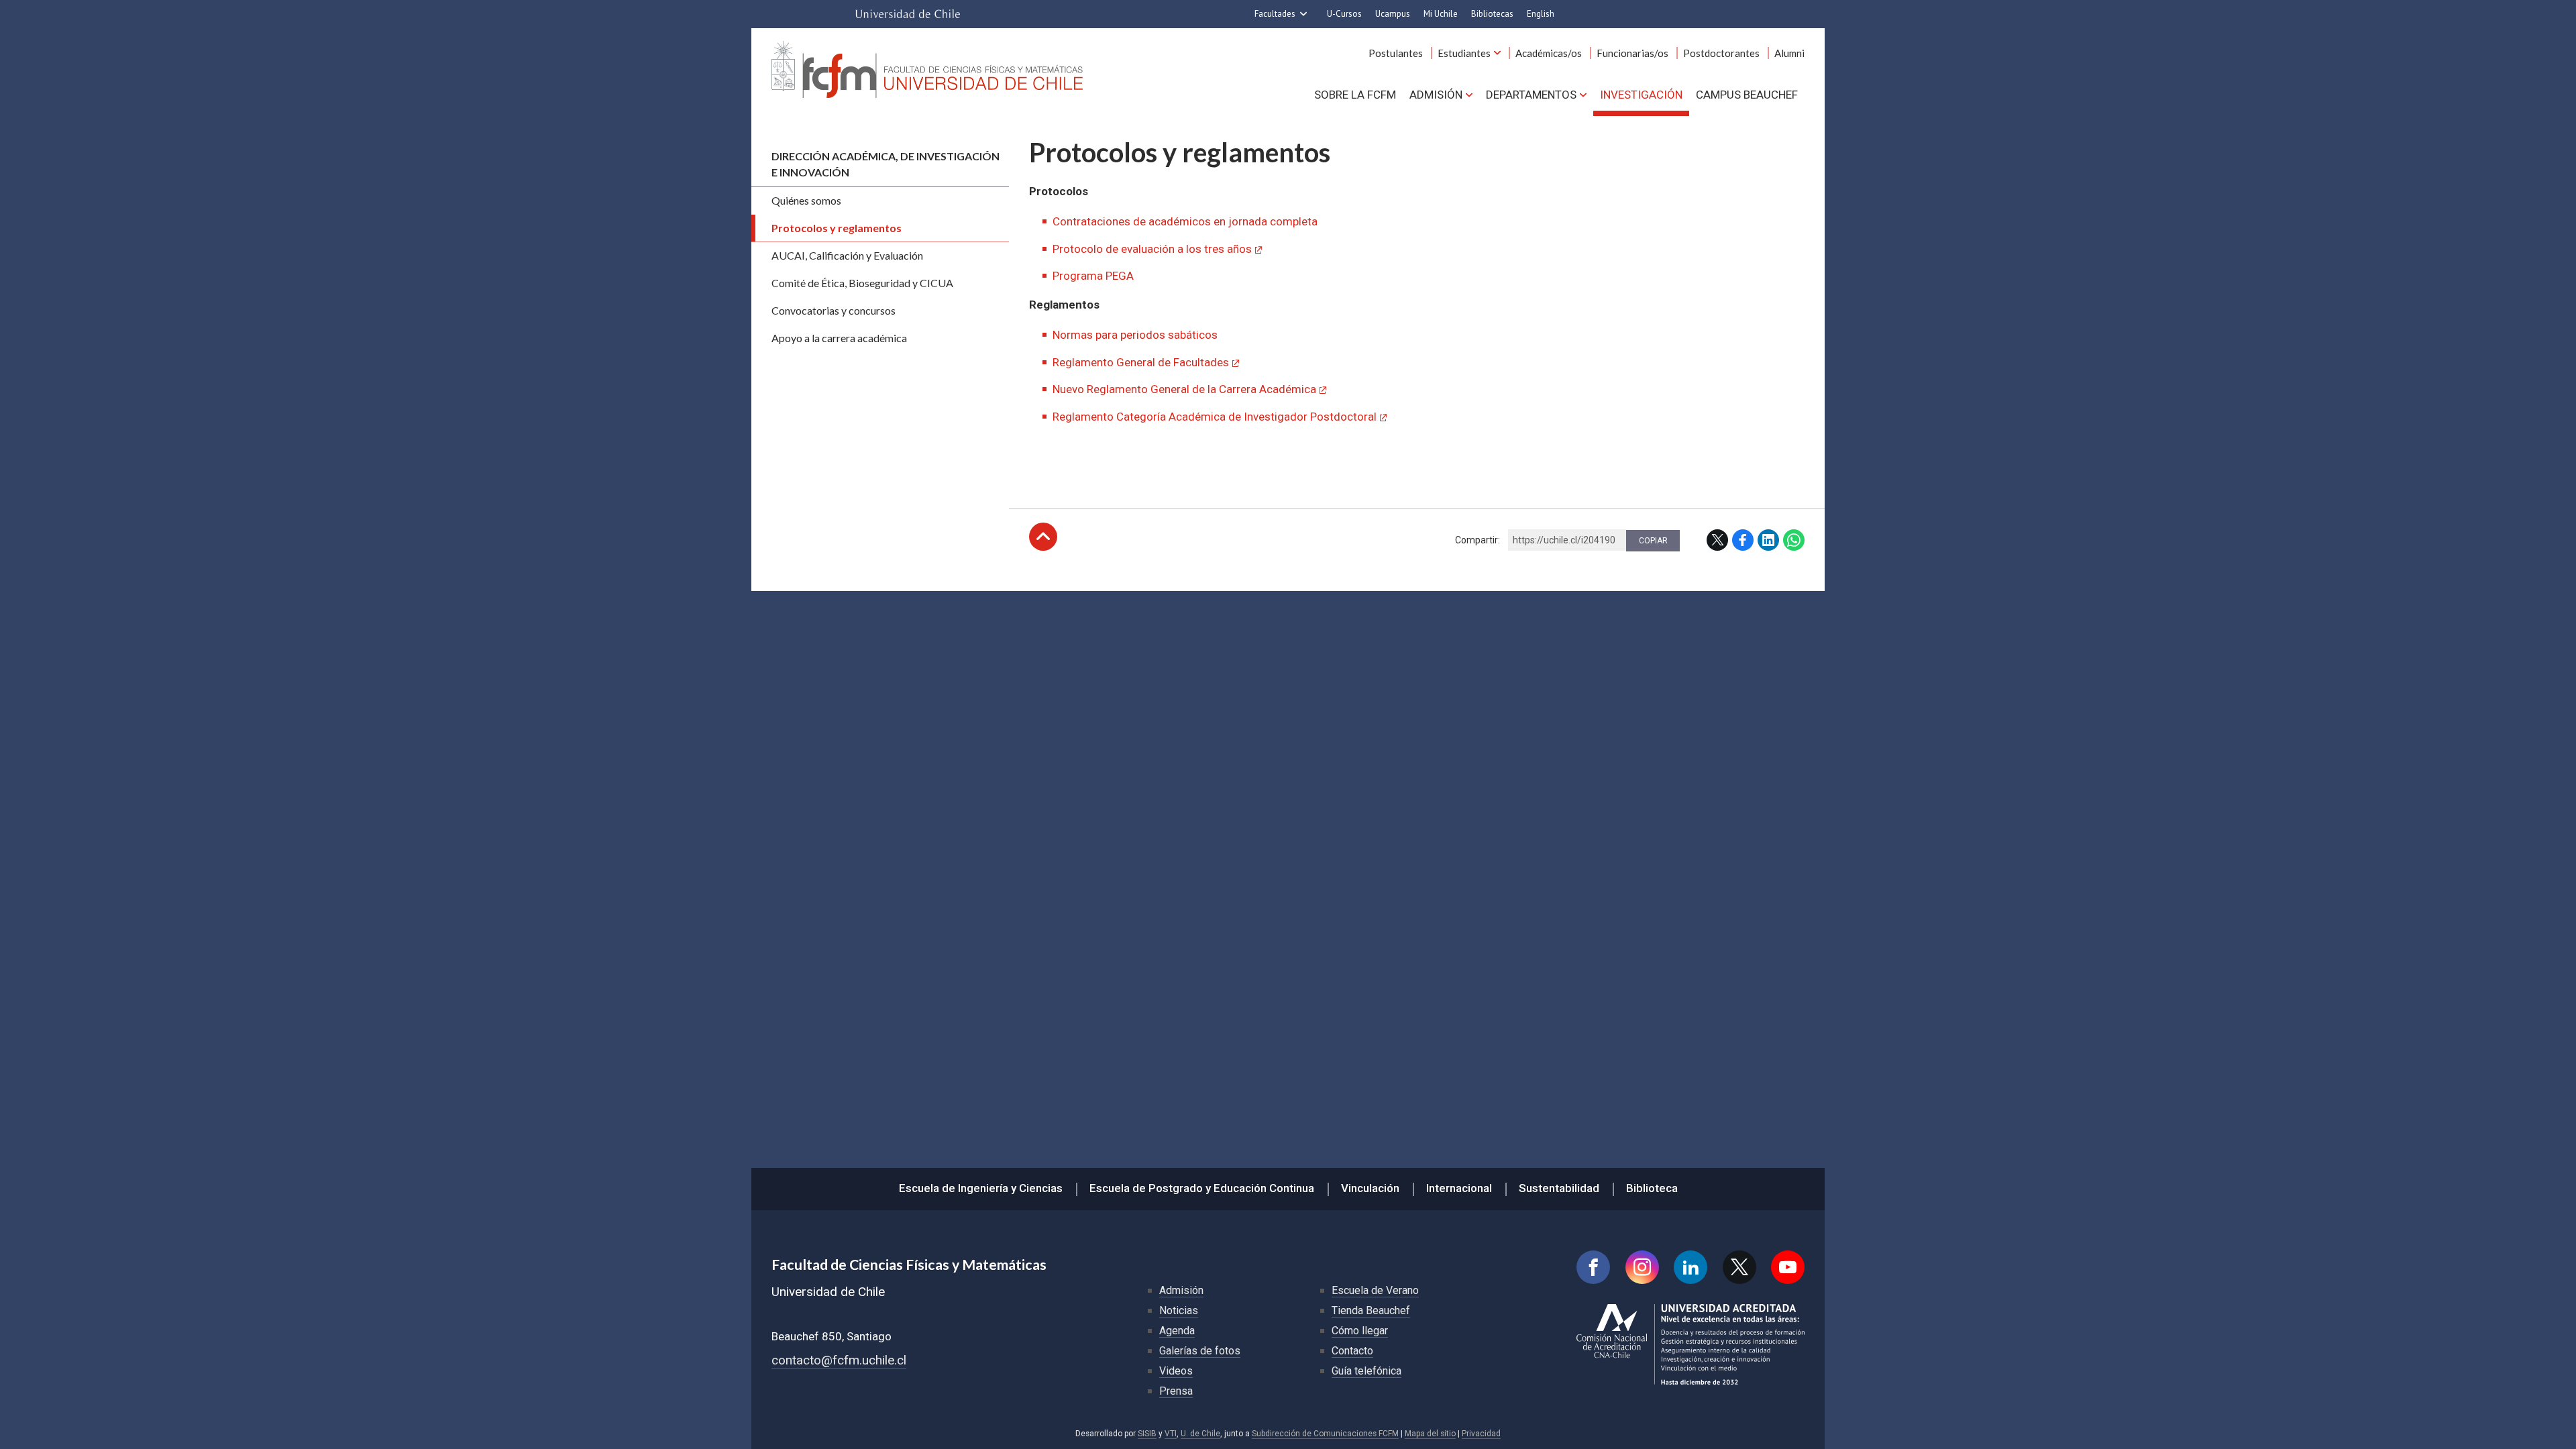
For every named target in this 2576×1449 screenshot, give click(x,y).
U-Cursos (1344, 14)
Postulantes (1396, 53)
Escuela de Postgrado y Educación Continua (1202, 1188)
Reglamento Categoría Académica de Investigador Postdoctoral (1215, 417)
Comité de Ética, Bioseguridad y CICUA (862, 283)
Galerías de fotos (1200, 1351)
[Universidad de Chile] (908, 14)
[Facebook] (1593, 1267)
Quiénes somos (806, 200)
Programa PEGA (1093, 276)
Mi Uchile (1441, 14)
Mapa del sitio (1430, 1434)
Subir (1043, 537)
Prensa (1176, 1391)
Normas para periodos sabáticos (1135, 335)
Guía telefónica (1366, 1371)
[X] (1739, 1267)
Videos (1176, 1371)
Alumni (1789, 53)
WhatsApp (1794, 540)
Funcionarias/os (1632, 53)
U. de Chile (1200, 1434)
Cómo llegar (1360, 1331)
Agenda (1177, 1331)
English (1541, 14)
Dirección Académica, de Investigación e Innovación (885, 164)
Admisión (1436, 95)
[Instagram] (1642, 1267)
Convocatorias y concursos (834, 310)
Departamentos (1531, 95)
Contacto (1352, 1351)
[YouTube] (1788, 1267)
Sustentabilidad (1559, 1188)
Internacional (1459, 1188)
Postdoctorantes (1721, 53)
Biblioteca (1652, 1188)
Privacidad (1481, 1434)
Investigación (1641, 95)
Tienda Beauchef (1371, 1310)
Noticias (1179, 1310)
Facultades (1275, 14)
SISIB (1147, 1434)
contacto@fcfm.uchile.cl (839, 1360)
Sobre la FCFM (1355, 95)
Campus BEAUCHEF (1747, 95)
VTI (1171, 1434)
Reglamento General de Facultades (1141, 362)
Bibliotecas (1492, 14)
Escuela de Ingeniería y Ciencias (981, 1188)
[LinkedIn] (1690, 1267)
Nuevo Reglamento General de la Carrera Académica (1184, 389)
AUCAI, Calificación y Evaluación (847, 255)
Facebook (1743, 540)
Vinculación (1370, 1188)
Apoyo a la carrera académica (839, 338)
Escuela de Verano (1375, 1290)
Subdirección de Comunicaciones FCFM (1325, 1434)
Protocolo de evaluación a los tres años (1152, 249)
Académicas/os (1549, 53)
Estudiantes (1464, 53)
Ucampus (1393, 14)
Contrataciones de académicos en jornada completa (1185, 221)
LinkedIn (1768, 540)
